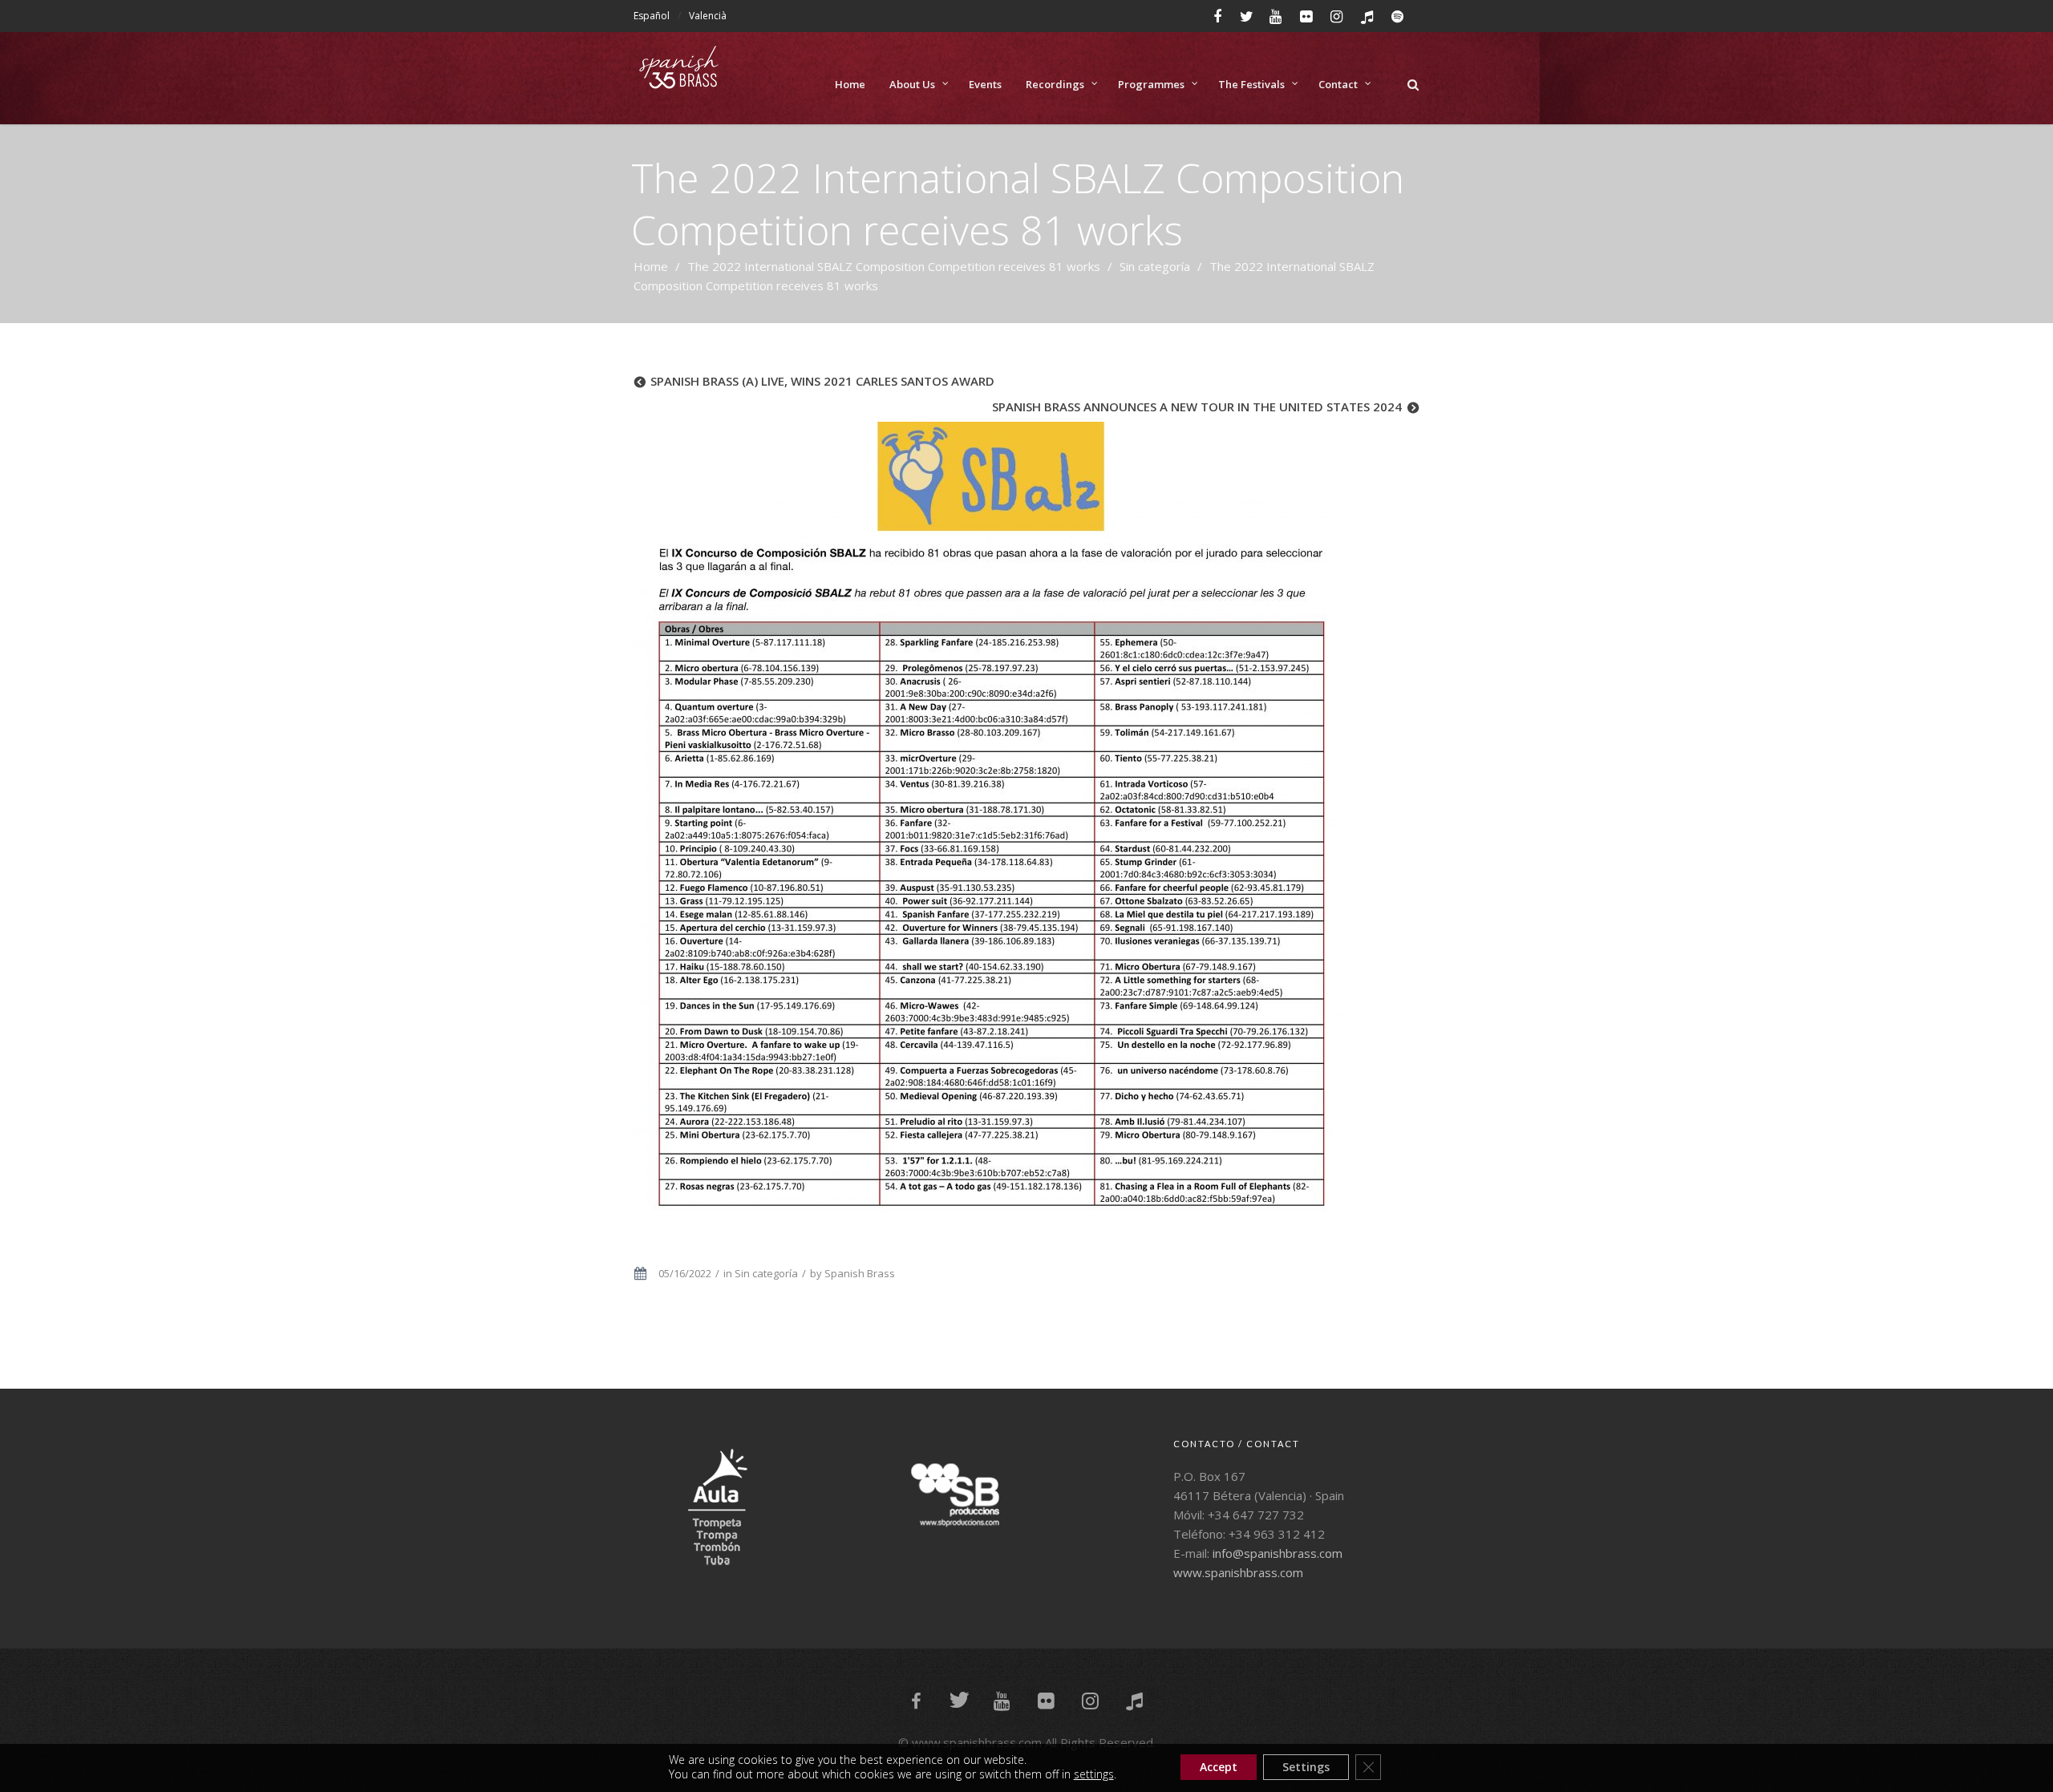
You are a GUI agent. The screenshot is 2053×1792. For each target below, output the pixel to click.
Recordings (1055, 84)
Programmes (1151, 84)
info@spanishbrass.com (1278, 1553)
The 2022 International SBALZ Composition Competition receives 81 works (894, 266)
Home (850, 84)
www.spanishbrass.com (1238, 1572)
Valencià (708, 16)
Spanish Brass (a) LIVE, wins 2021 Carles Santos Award (822, 381)
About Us (912, 84)
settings (1094, 1774)
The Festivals (1251, 84)
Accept (1219, 1767)
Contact (1338, 84)
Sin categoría (1155, 266)
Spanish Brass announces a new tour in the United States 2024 (1197, 407)
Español (652, 16)
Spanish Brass (860, 1273)
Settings (1306, 1767)
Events (985, 84)
